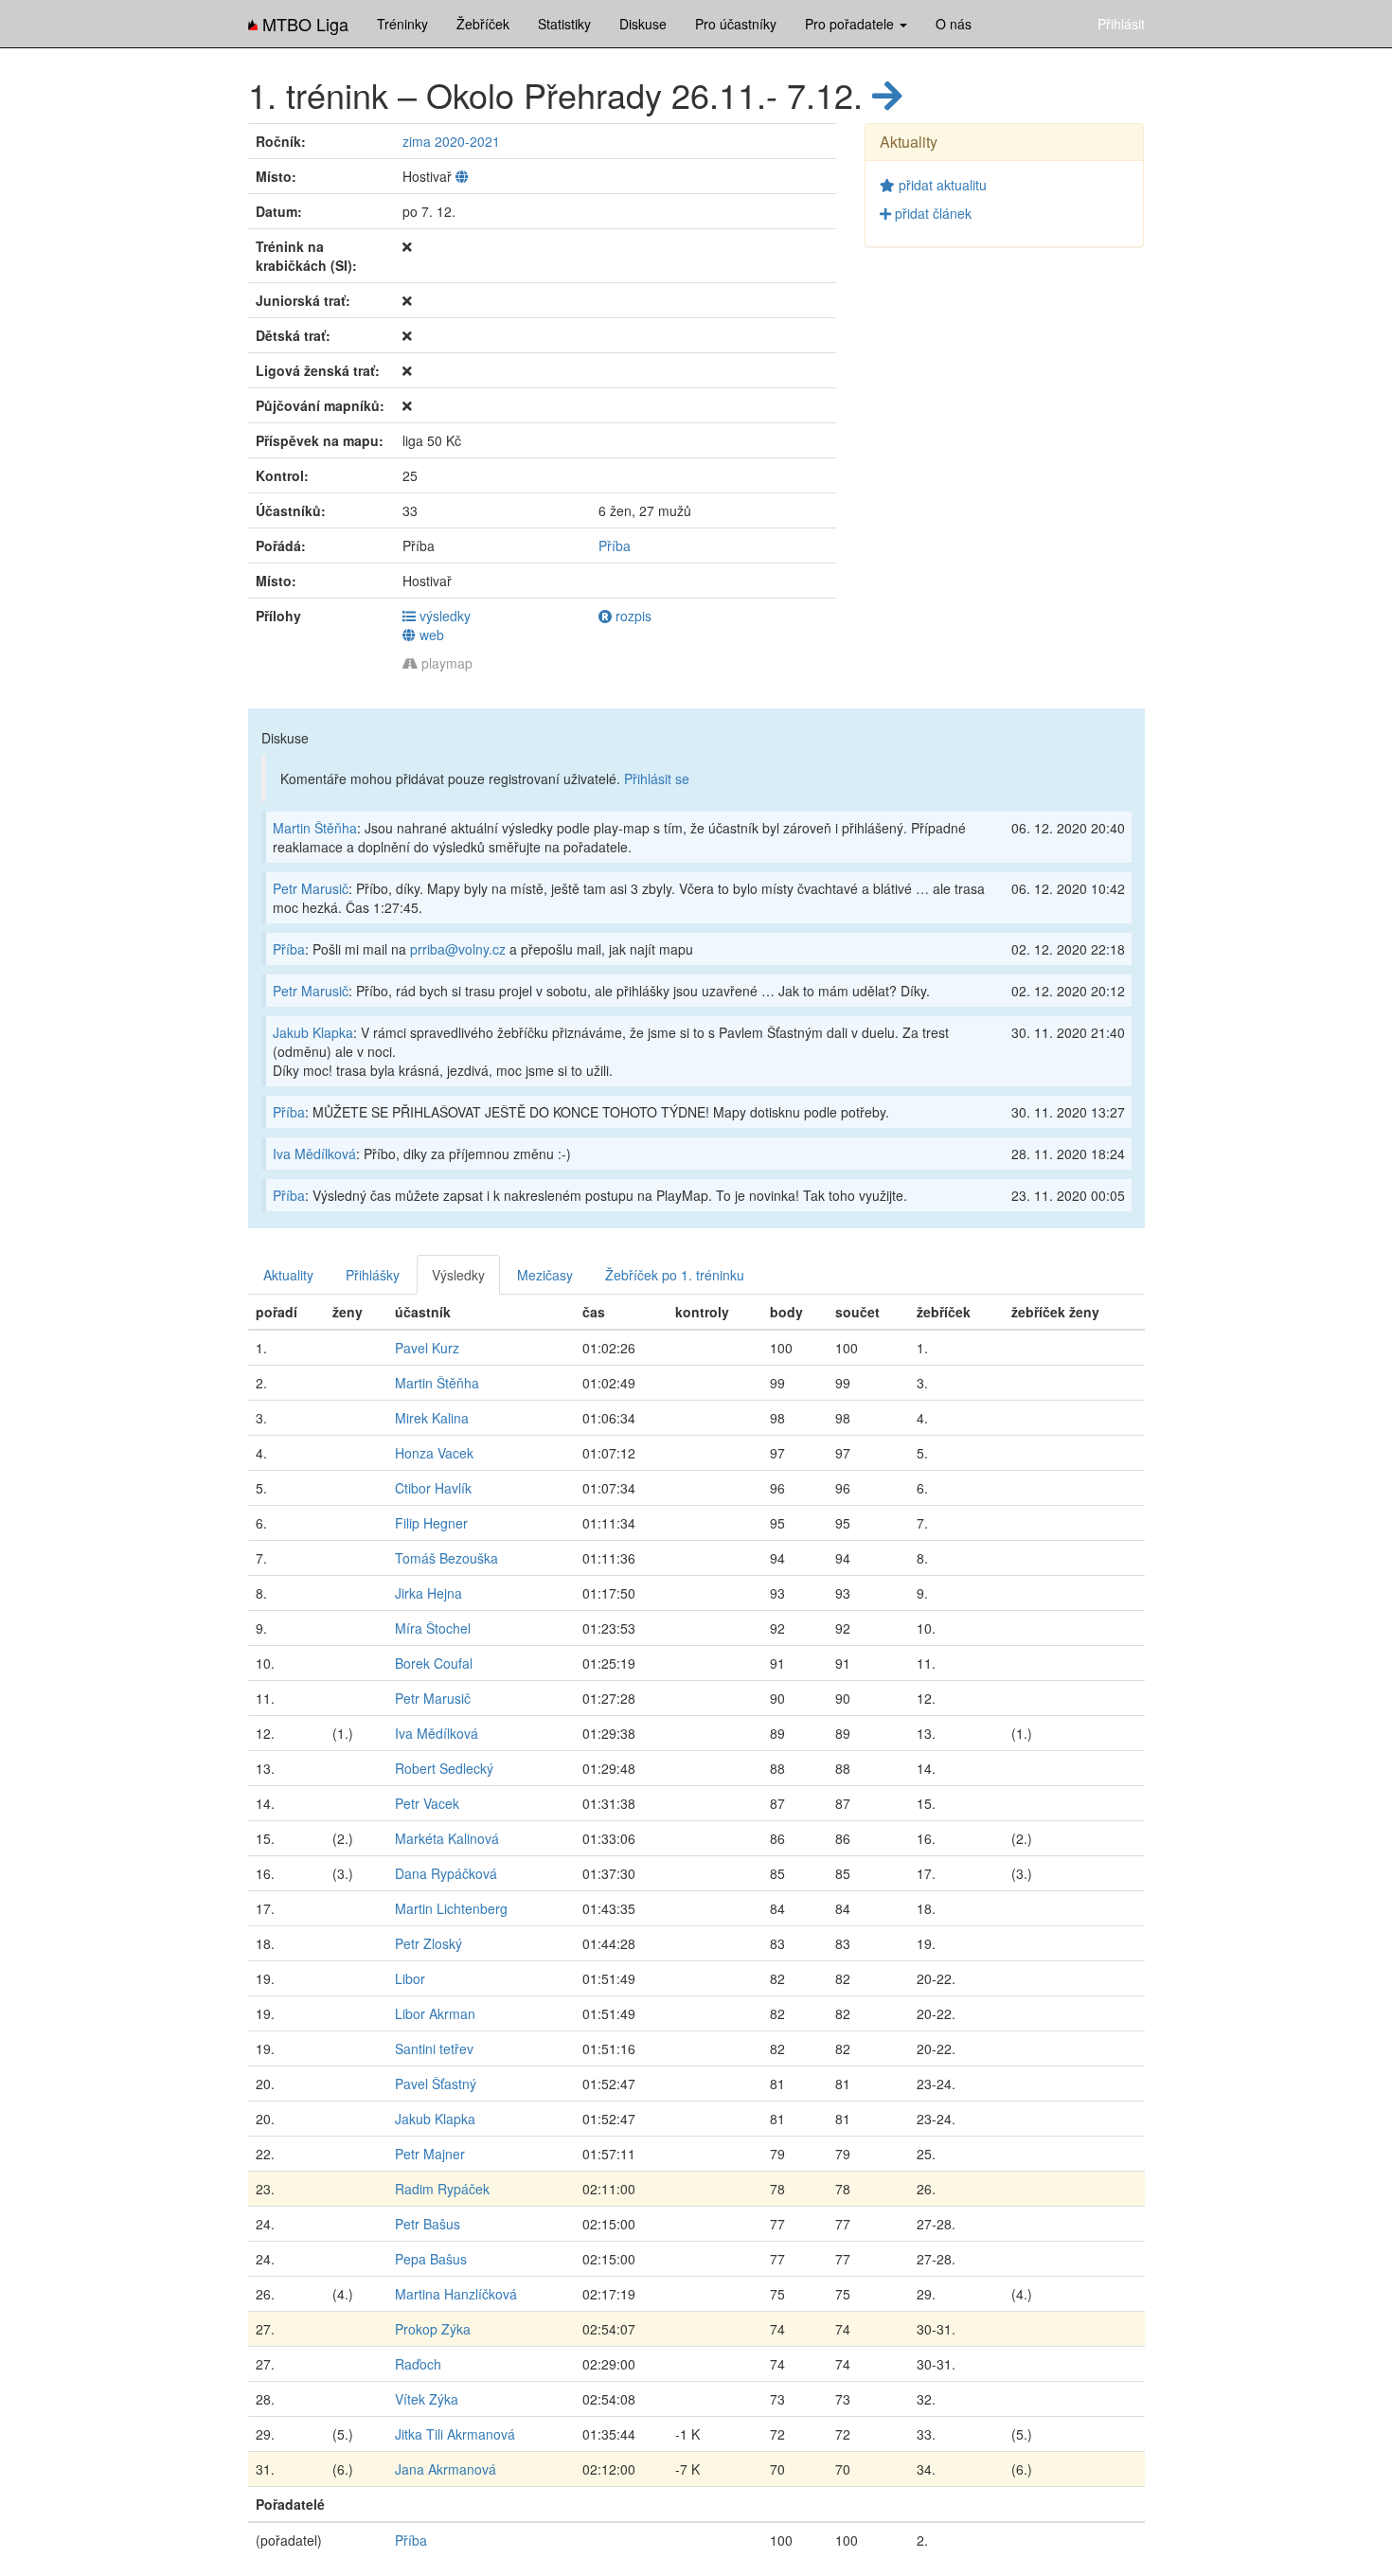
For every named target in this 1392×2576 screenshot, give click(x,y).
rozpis (632, 616)
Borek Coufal (434, 1663)
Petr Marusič (311, 888)
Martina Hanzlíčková (456, 2294)
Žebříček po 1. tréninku (675, 1275)
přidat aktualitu (941, 185)
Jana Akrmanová (446, 2469)
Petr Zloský (428, 1943)
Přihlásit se (657, 778)
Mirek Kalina (432, 1418)
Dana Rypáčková (446, 1873)
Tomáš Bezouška (446, 1558)
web (430, 635)
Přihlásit (1121, 24)
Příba (615, 546)
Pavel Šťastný (436, 2084)
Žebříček (483, 24)
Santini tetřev (434, 2048)
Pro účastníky (736, 24)
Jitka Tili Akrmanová (455, 2434)
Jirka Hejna (428, 1593)
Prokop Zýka (433, 2329)
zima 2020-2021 (451, 141)
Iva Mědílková (314, 1154)
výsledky (443, 616)
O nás (954, 24)
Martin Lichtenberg (451, 1908)
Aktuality (288, 1275)
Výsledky (458, 1275)
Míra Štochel (433, 1628)
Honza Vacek (434, 1453)
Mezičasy (545, 1275)
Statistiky (564, 24)
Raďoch (418, 2364)
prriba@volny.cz (458, 949)
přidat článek (931, 213)
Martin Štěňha (315, 828)
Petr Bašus (428, 2224)
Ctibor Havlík (433, 1488)
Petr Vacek (427, 1803)
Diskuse (643, 24)
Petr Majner (430, 2154)
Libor (410, 1978)
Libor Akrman (435, 2013)
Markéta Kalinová (447, 1838)
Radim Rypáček (442, 2189)
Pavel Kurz (427, 1348)
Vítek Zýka (427, 2399)
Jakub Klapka (313, 1032)
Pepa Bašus (431, 2259)
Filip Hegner (431, 1523)
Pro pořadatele (851, 24)
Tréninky (402, 24)
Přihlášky (373, 1275)
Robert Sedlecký (444, 1768)
